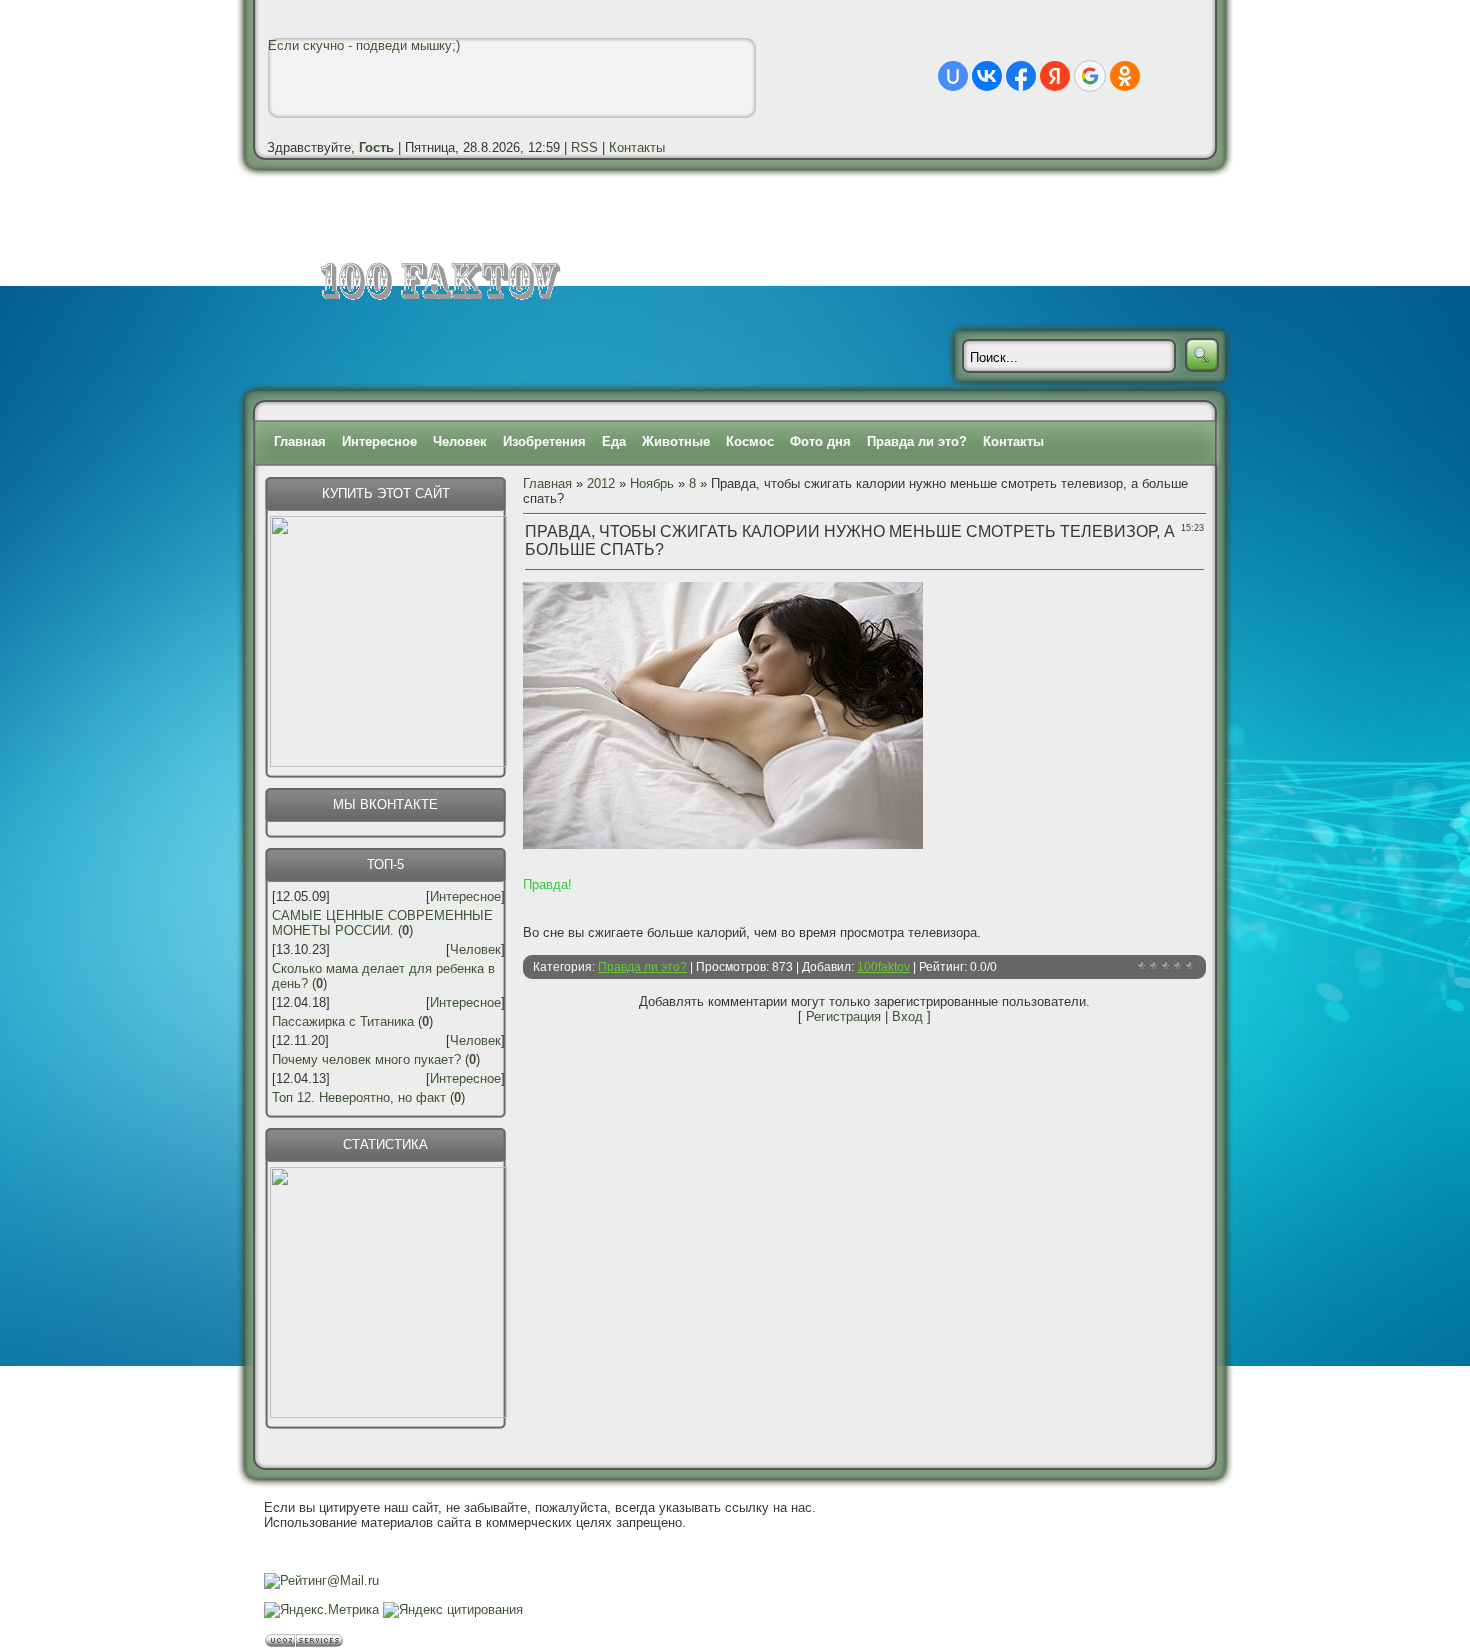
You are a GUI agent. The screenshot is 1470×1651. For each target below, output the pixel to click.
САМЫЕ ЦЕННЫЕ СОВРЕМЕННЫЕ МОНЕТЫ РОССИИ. (382, 923)
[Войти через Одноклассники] (1125, 76)
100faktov (883, 967)
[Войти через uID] (953, 76)
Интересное (379, 441)
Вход (907, 1016)
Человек (460, 441)
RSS (584, 147)
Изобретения (544, 441)
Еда (614, 441)
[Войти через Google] (1090, 76)
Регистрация (843, 1016)
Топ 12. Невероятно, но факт (359, 1097)
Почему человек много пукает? (366, 1059)
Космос (750, 441)
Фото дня (820, 441)
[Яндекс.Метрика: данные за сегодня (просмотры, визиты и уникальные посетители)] (321, 1610)
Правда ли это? (917, 441)
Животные (676, 441)
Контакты (637, 147)
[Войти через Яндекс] (1055, 76)
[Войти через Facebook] (1021, 76)
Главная (300, 441)
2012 (601, 483)
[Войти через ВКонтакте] (987, 76)
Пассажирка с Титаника (343, 1021)
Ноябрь (652, 483)
